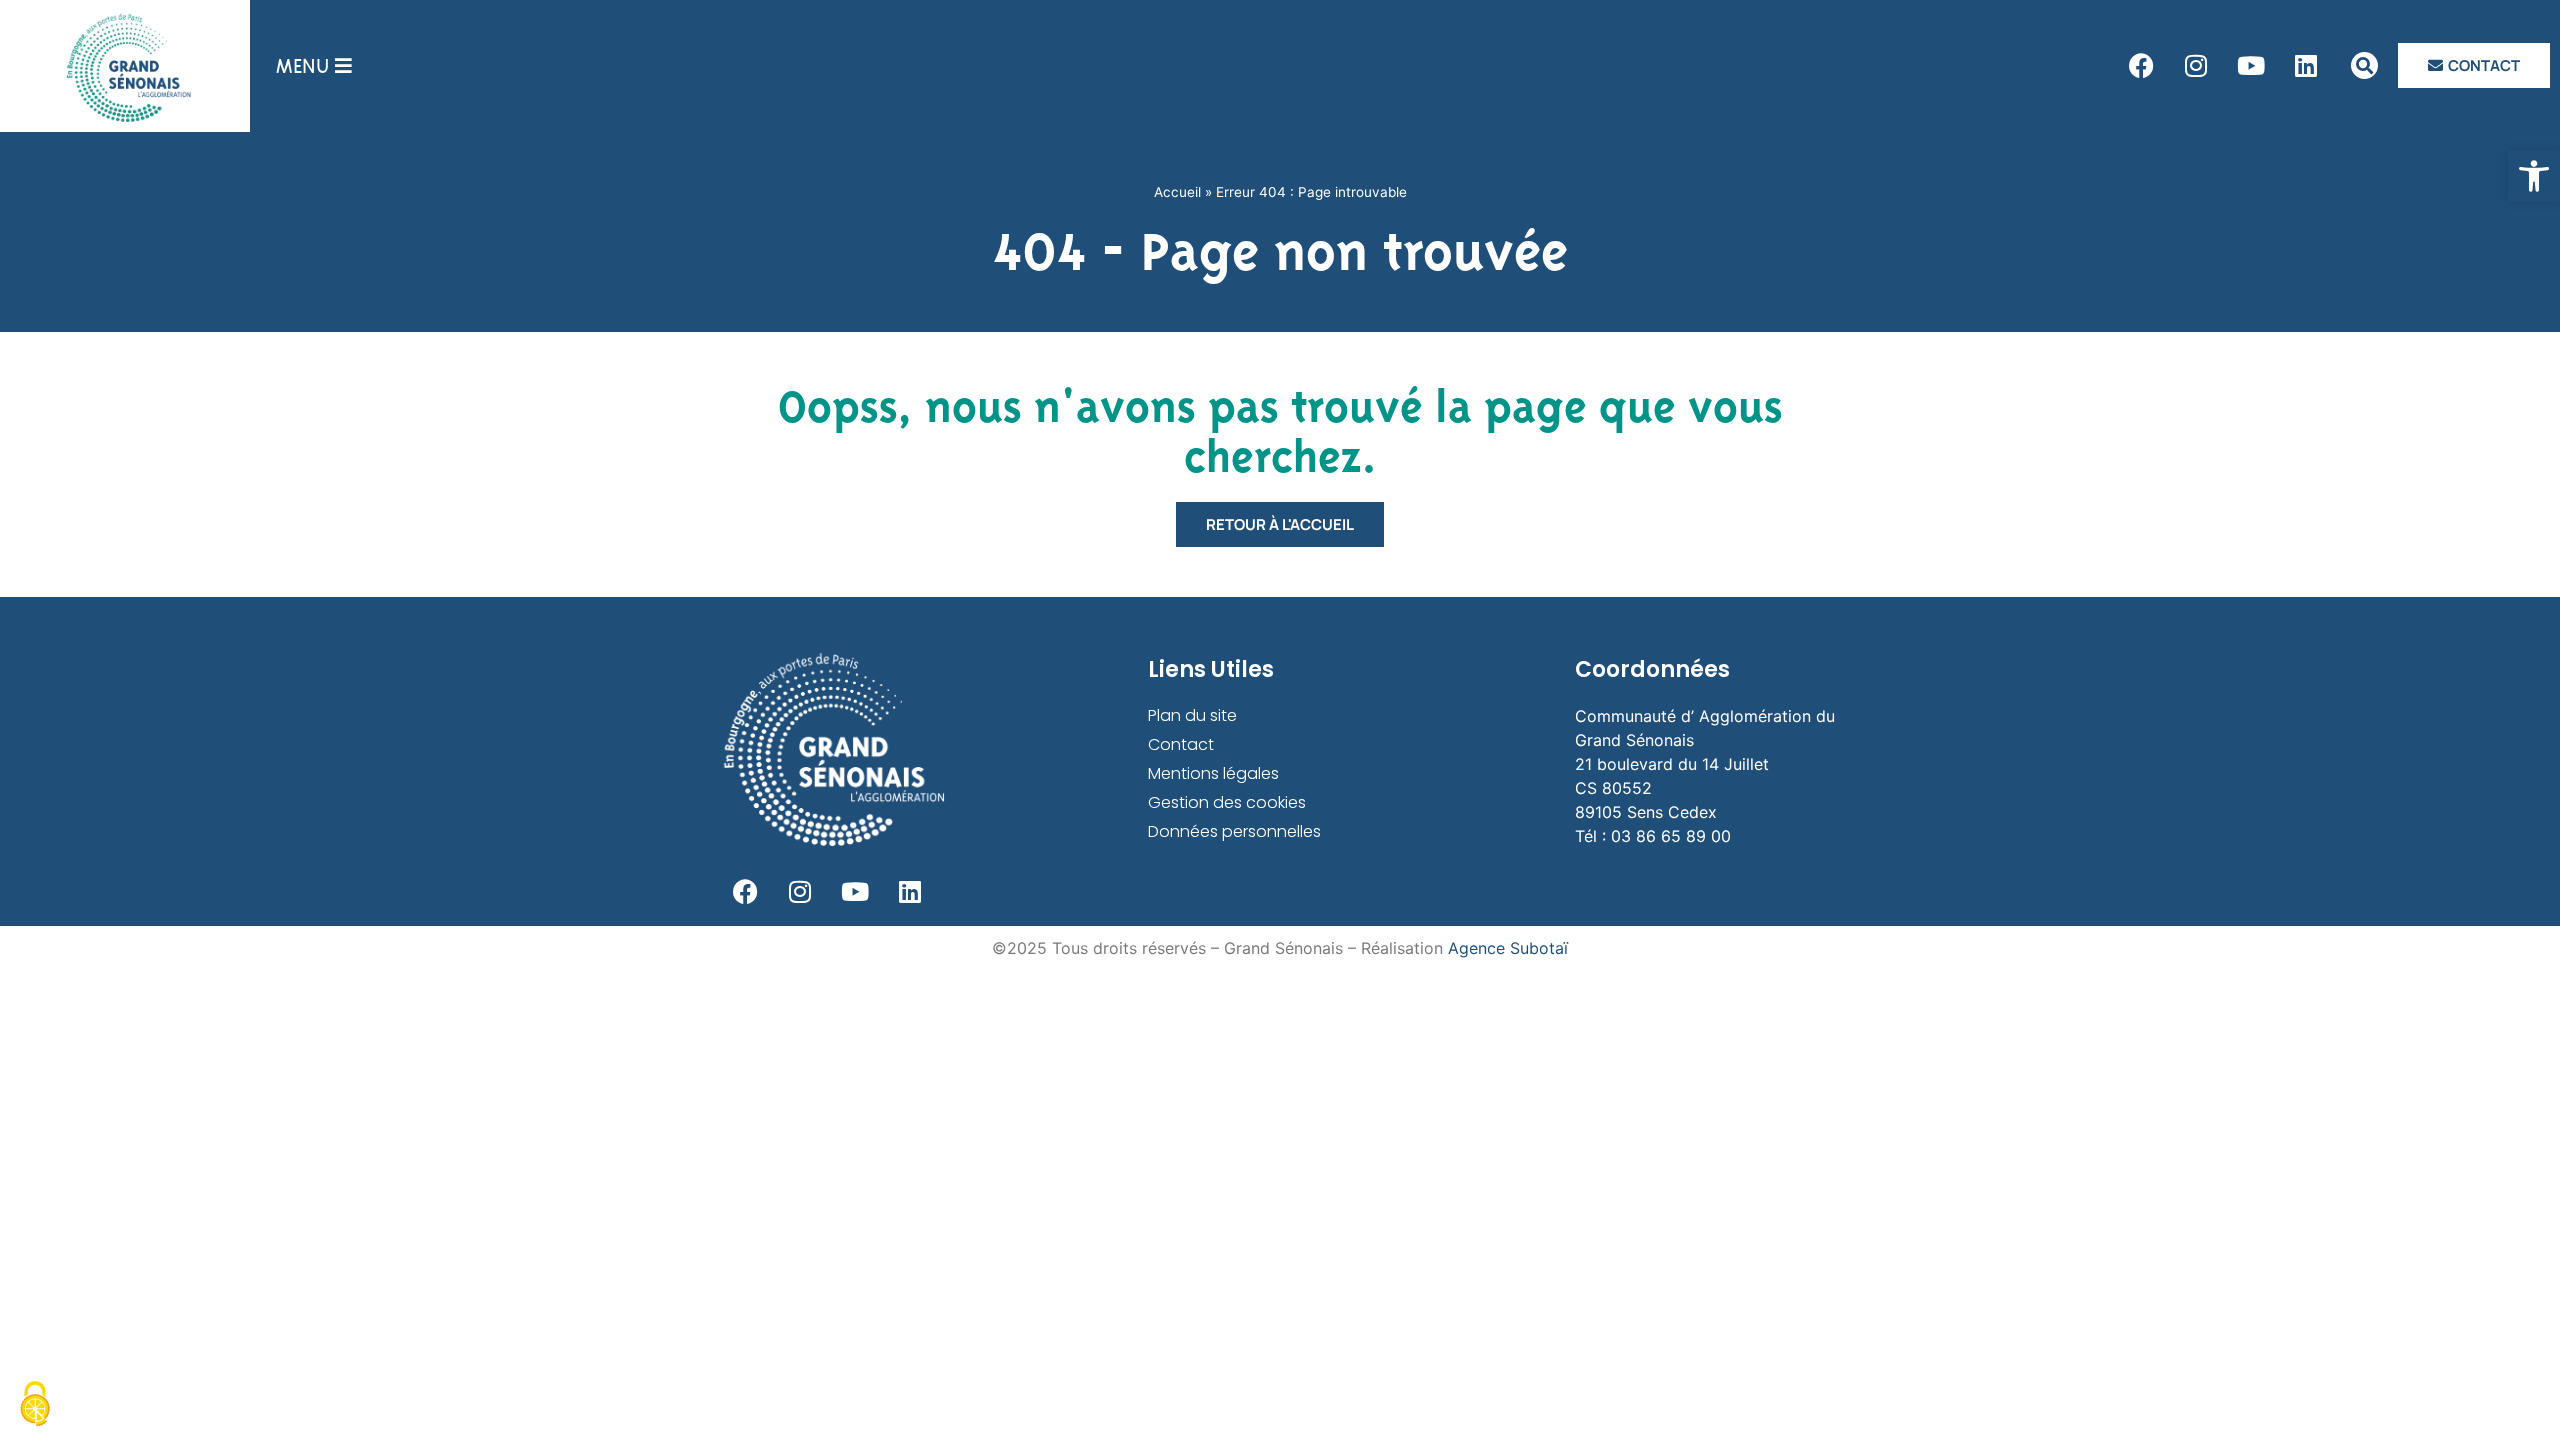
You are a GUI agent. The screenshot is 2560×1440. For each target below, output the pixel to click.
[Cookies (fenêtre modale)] (35, 1405)
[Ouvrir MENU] (343, 66)
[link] (2534, 176)
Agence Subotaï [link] (1508, 948)
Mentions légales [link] (1213, 773)
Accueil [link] (1177, 192)
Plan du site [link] (1192, 715)
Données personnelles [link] (1234, 831)
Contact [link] (1181, 744)
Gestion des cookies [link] (1227, 802)
